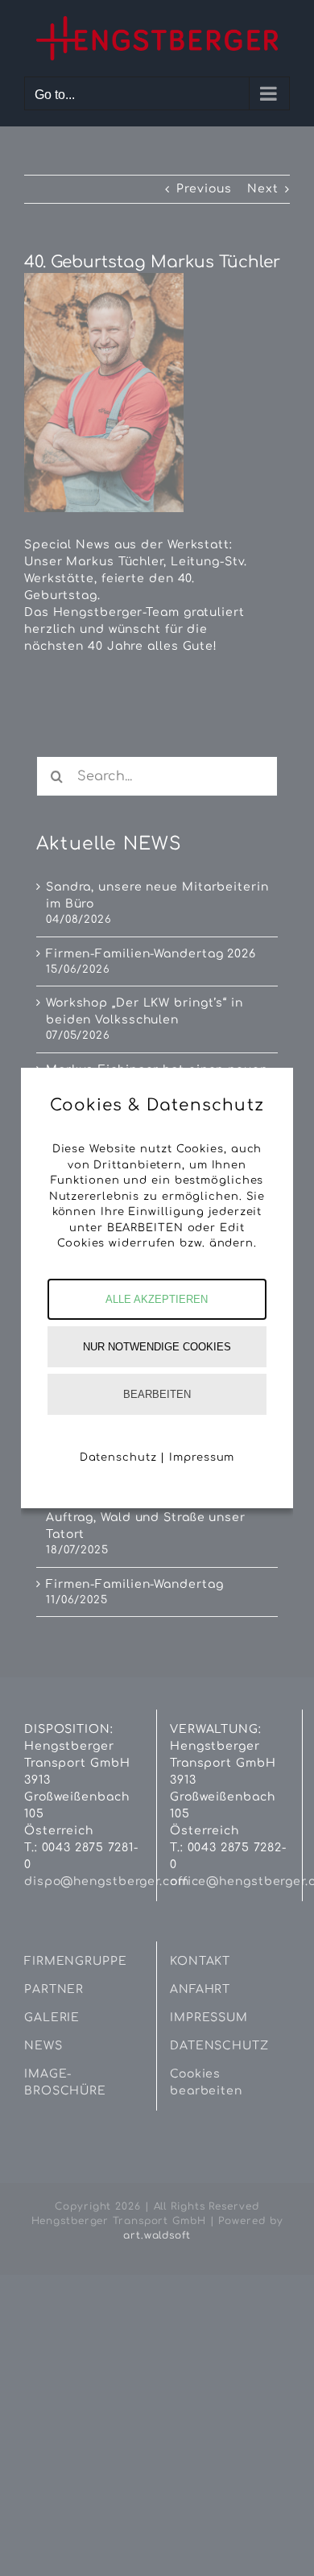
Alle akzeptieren (157, 1299)
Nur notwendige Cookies (157, 1347)
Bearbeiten (157, 1394)
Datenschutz (118, 1458)
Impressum (202, 1458)
